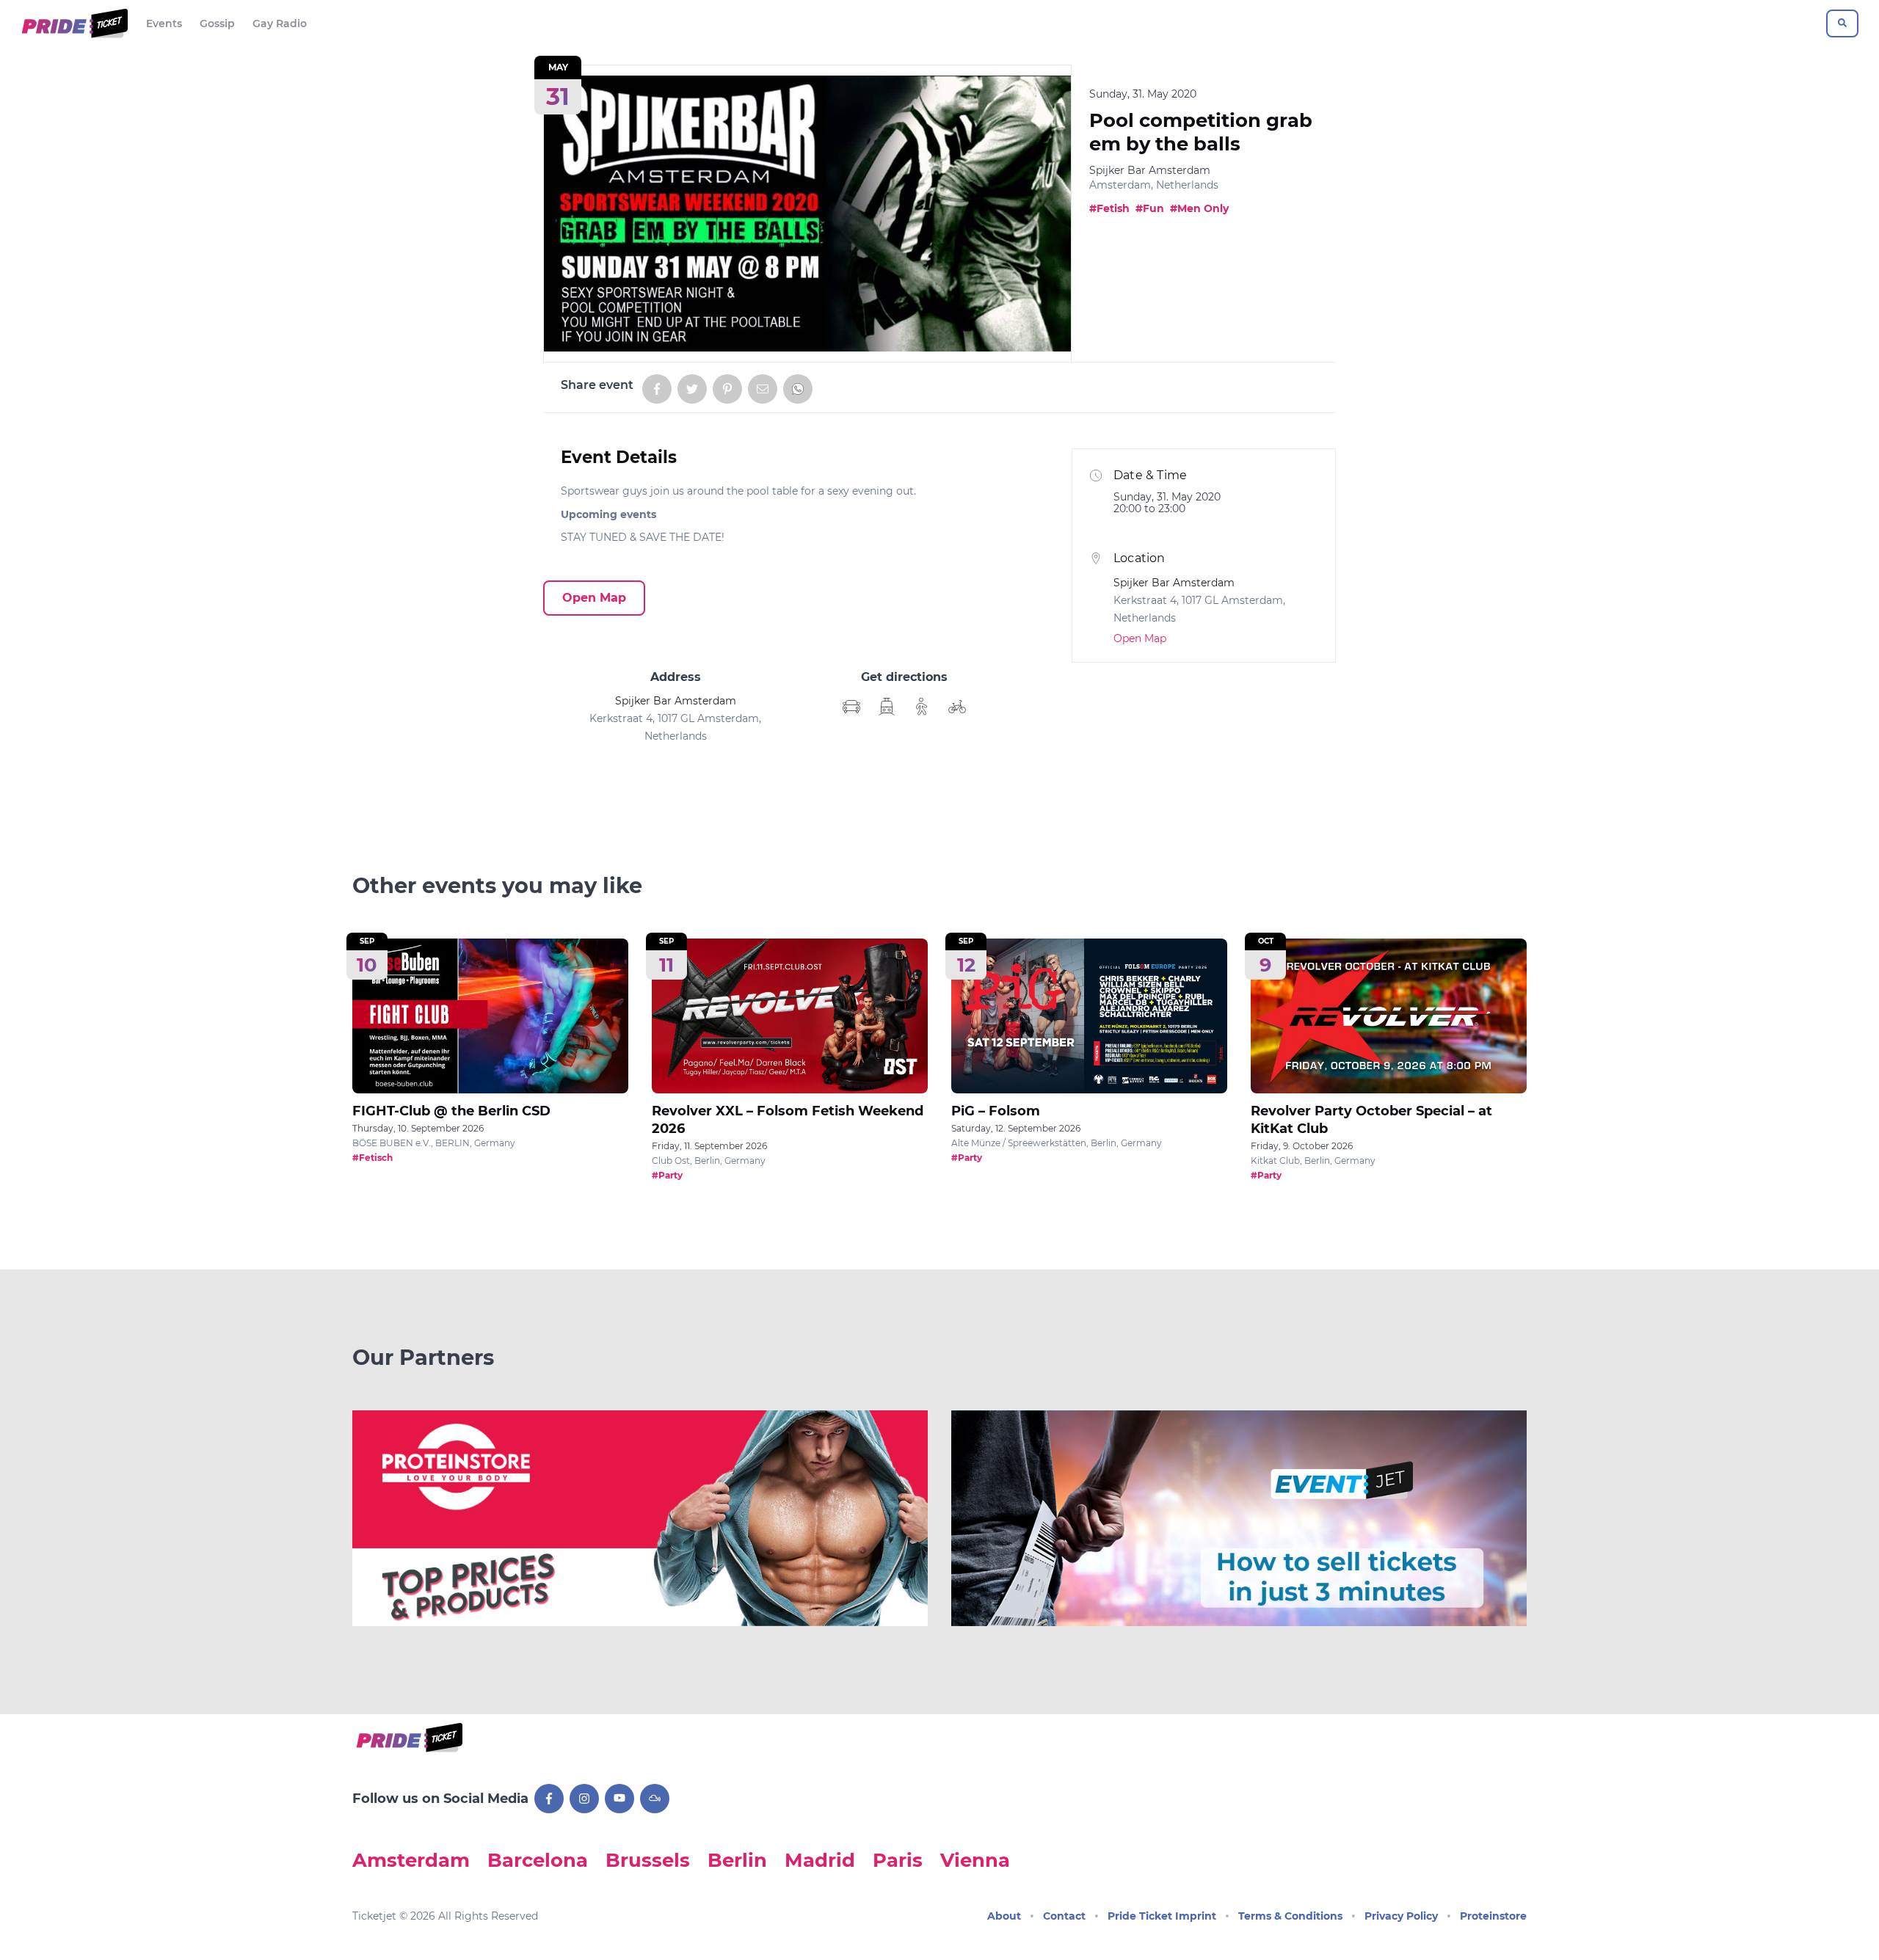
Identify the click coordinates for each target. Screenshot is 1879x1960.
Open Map (594, 598)
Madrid (820, 1860)
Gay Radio (280, 23)
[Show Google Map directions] (851, 707)
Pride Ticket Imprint (1162, 1916)
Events (164, 23)
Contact (1064, 1916)
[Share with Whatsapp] (798, 389)
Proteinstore (1493, 1916)
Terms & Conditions (1290, 1916)
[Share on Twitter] (692, 389)
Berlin (737, 1860)
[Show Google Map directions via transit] (887, 707)
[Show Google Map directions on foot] (922, 707)
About (1004, 1916)
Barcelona (538, 1860)
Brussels (648, 1860)
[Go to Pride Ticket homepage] (73, 23)
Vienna (975, 1860)
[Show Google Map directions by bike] (957, 707)
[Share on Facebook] (657, 389)
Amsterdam (411, 1860)
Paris (898, 1860)
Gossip (217, 23)
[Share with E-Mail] (763, 389)
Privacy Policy (1401, 1916)
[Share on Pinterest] (727, 389)
